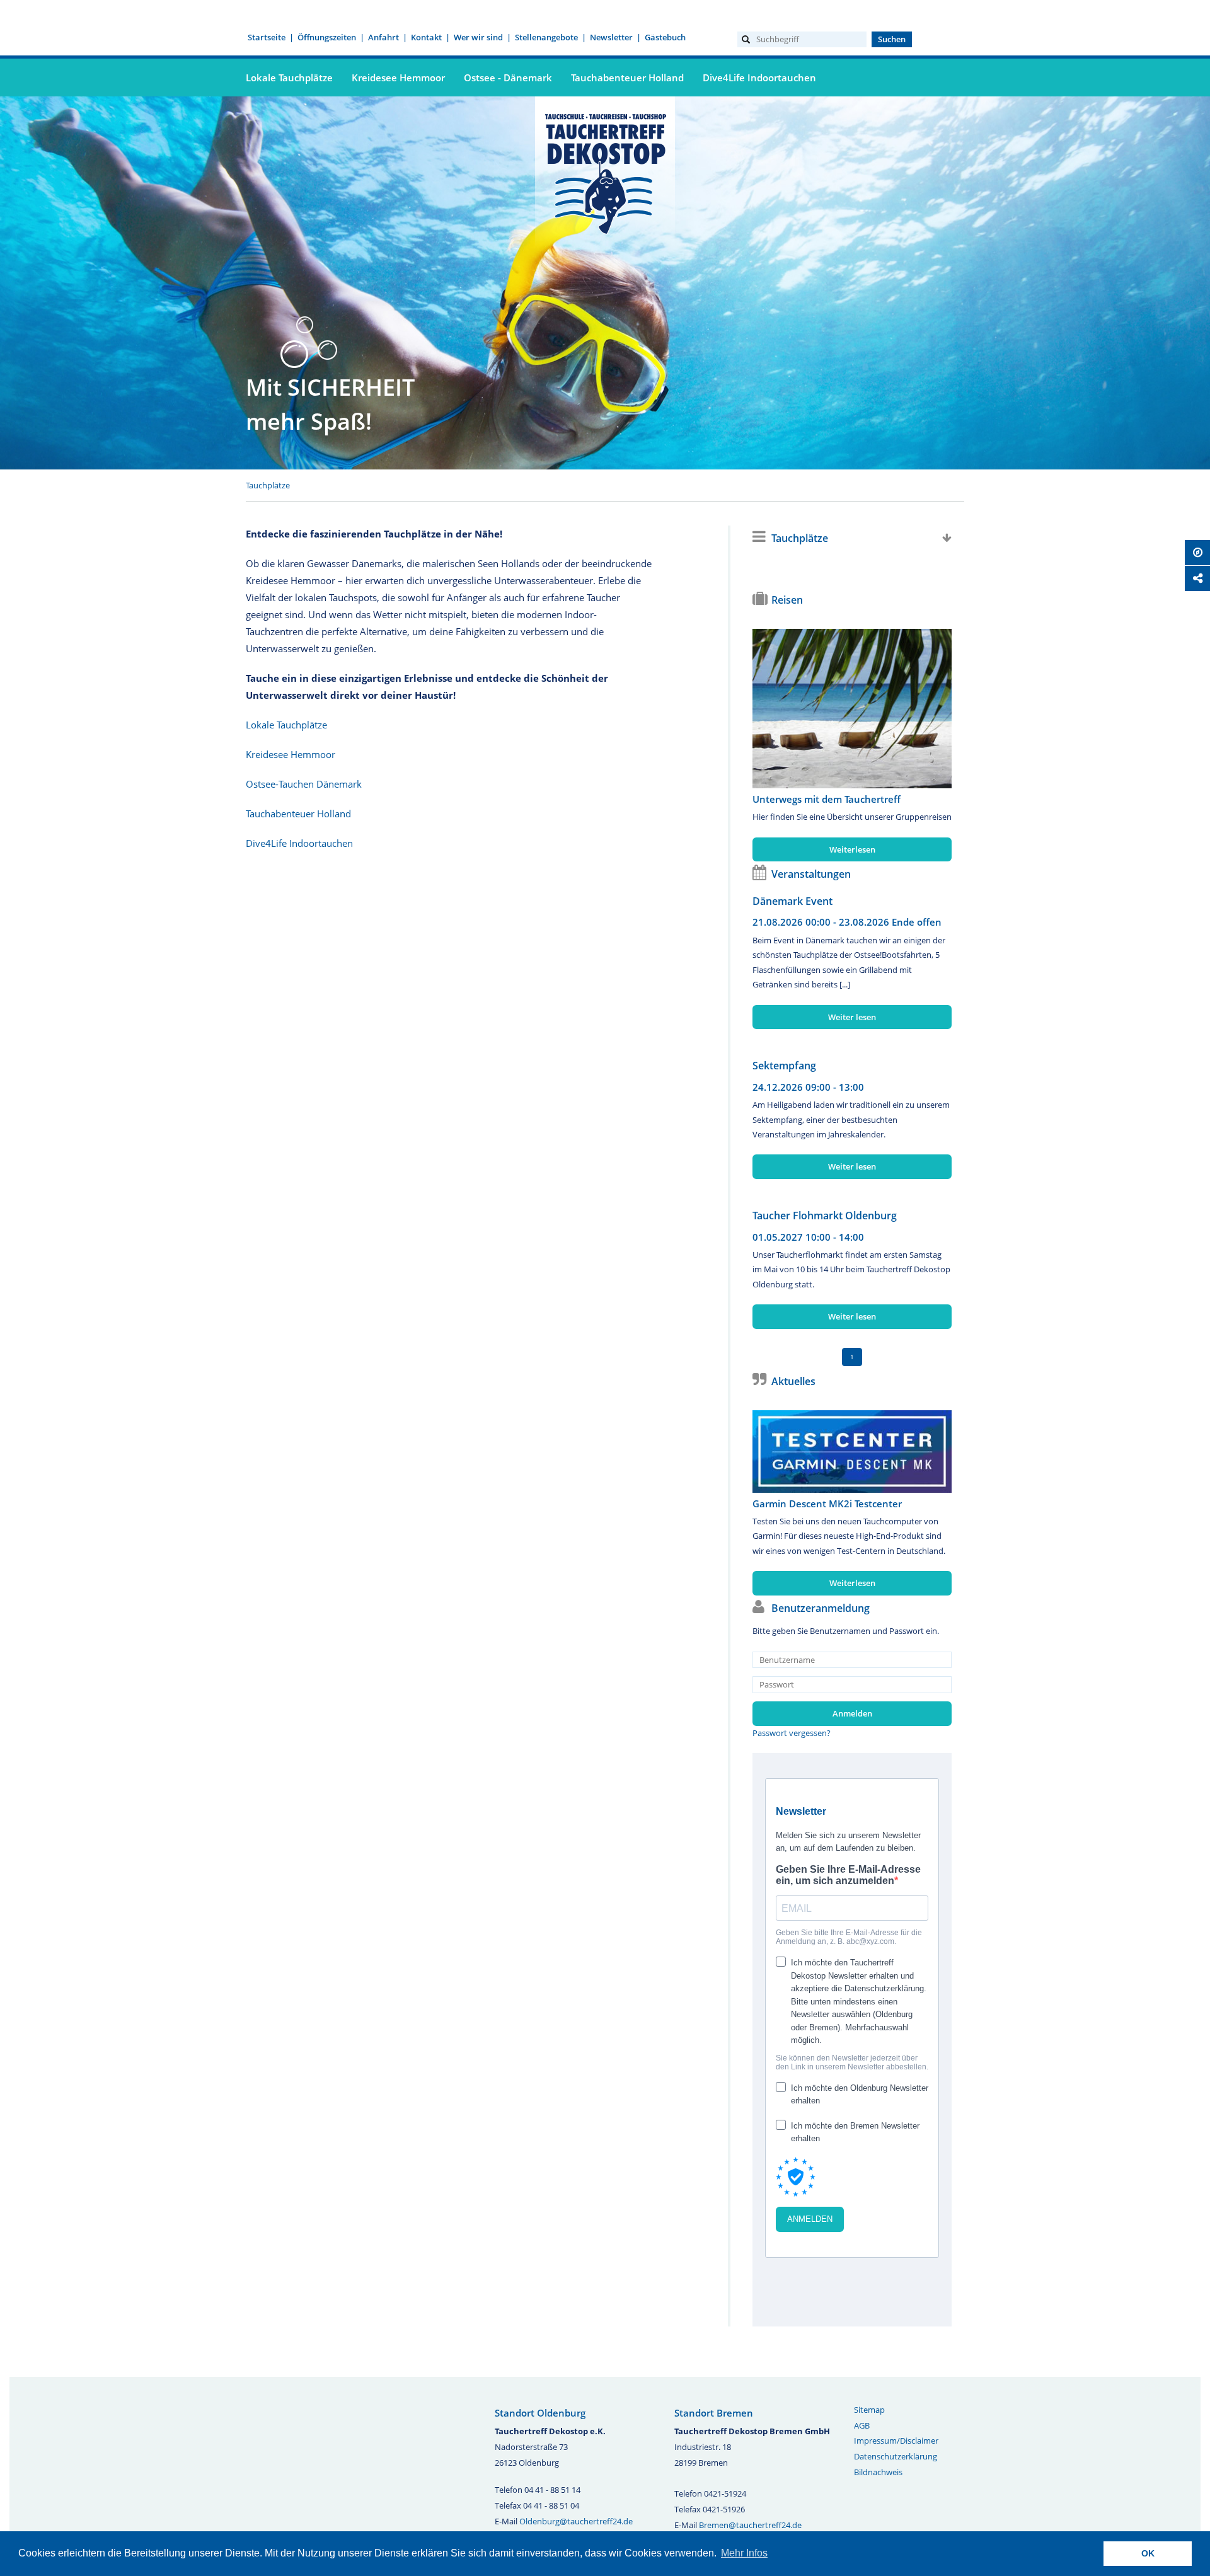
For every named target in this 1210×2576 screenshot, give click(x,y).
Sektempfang (784, 1066)
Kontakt (426, 37)
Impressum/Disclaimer (896, 2441)
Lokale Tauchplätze (289, 78)
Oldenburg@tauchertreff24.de (576, 2521)
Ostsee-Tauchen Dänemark (304, 784)
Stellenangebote (546, 37)
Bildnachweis (878, 2472)
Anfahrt (383, 37)
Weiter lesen (852, 1017)
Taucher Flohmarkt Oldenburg (825, 1216)
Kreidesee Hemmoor (398, 78)
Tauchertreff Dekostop (605, 172)
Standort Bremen (714, 2413)
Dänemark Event (792, 901)
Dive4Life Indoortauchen (759, 78)
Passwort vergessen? (792, 1733)
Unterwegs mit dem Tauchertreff (827, 799)
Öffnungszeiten (327, 37)
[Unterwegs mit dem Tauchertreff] (852, 709)
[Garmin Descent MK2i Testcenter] (852, 1452)
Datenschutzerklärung (896, 2456)
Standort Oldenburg (540, 2413)
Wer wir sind (478, 37)
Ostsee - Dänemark (508, 78)
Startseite (267, 37)
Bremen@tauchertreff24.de (750, 2525)
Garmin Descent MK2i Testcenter (827, 1504)
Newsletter (611, 37)
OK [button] (1148, 2553)
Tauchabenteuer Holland (627, 78)
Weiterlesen (852, 849)
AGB (862, 2425)
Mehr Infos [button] (744, 2553)
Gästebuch (665, 37)
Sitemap (869, 2410)
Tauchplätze (268, 485)
